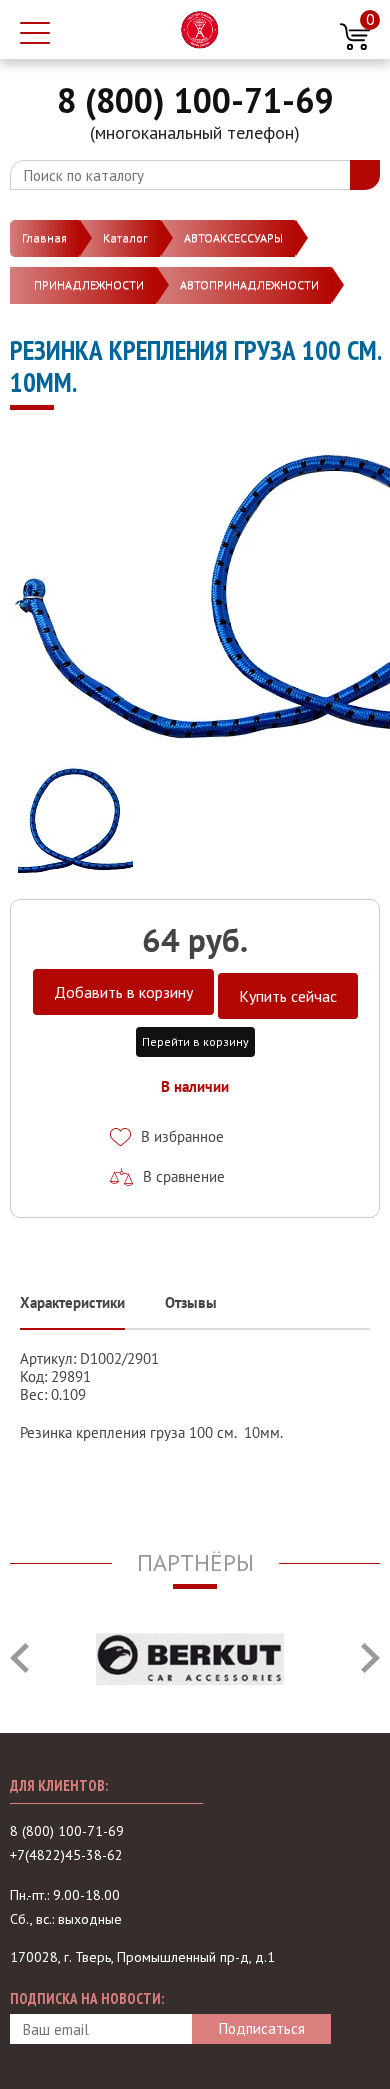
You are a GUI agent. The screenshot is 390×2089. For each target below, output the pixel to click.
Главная (44, 237)
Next (370, 1658)
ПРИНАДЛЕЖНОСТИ (89, 284)
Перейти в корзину (195, 1041)
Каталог (125, 237)
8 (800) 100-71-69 (195, 100)
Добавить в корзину (123, 992)
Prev (19, 1658)
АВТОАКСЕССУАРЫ (233, 237)
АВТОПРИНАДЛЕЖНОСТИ (249, 284)
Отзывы (191, 1302)
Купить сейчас (288, 996)
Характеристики (72, 1302)
